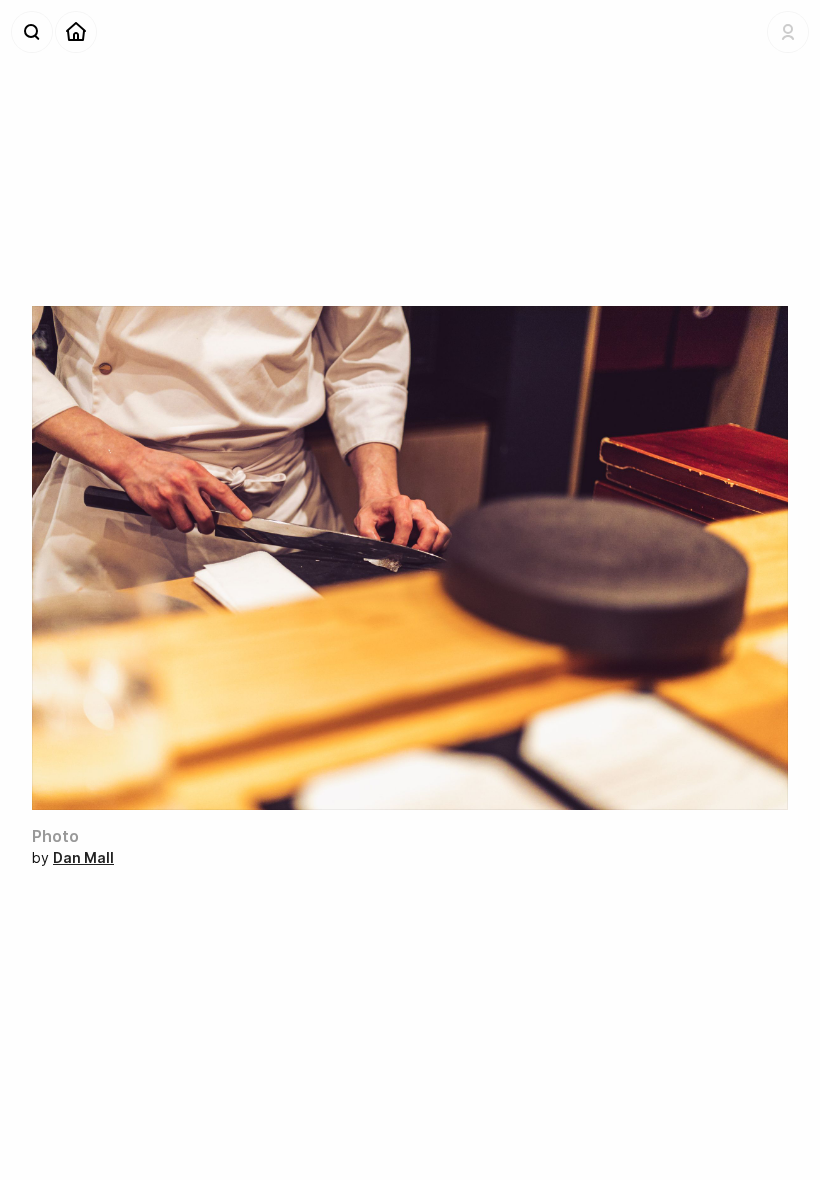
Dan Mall (83, 857)
